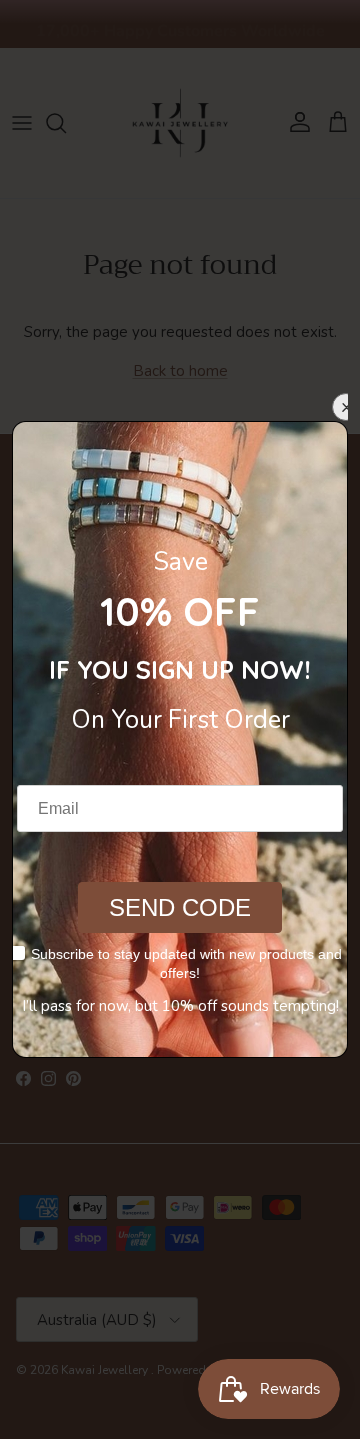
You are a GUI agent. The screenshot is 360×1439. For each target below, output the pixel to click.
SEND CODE (180, 907)
